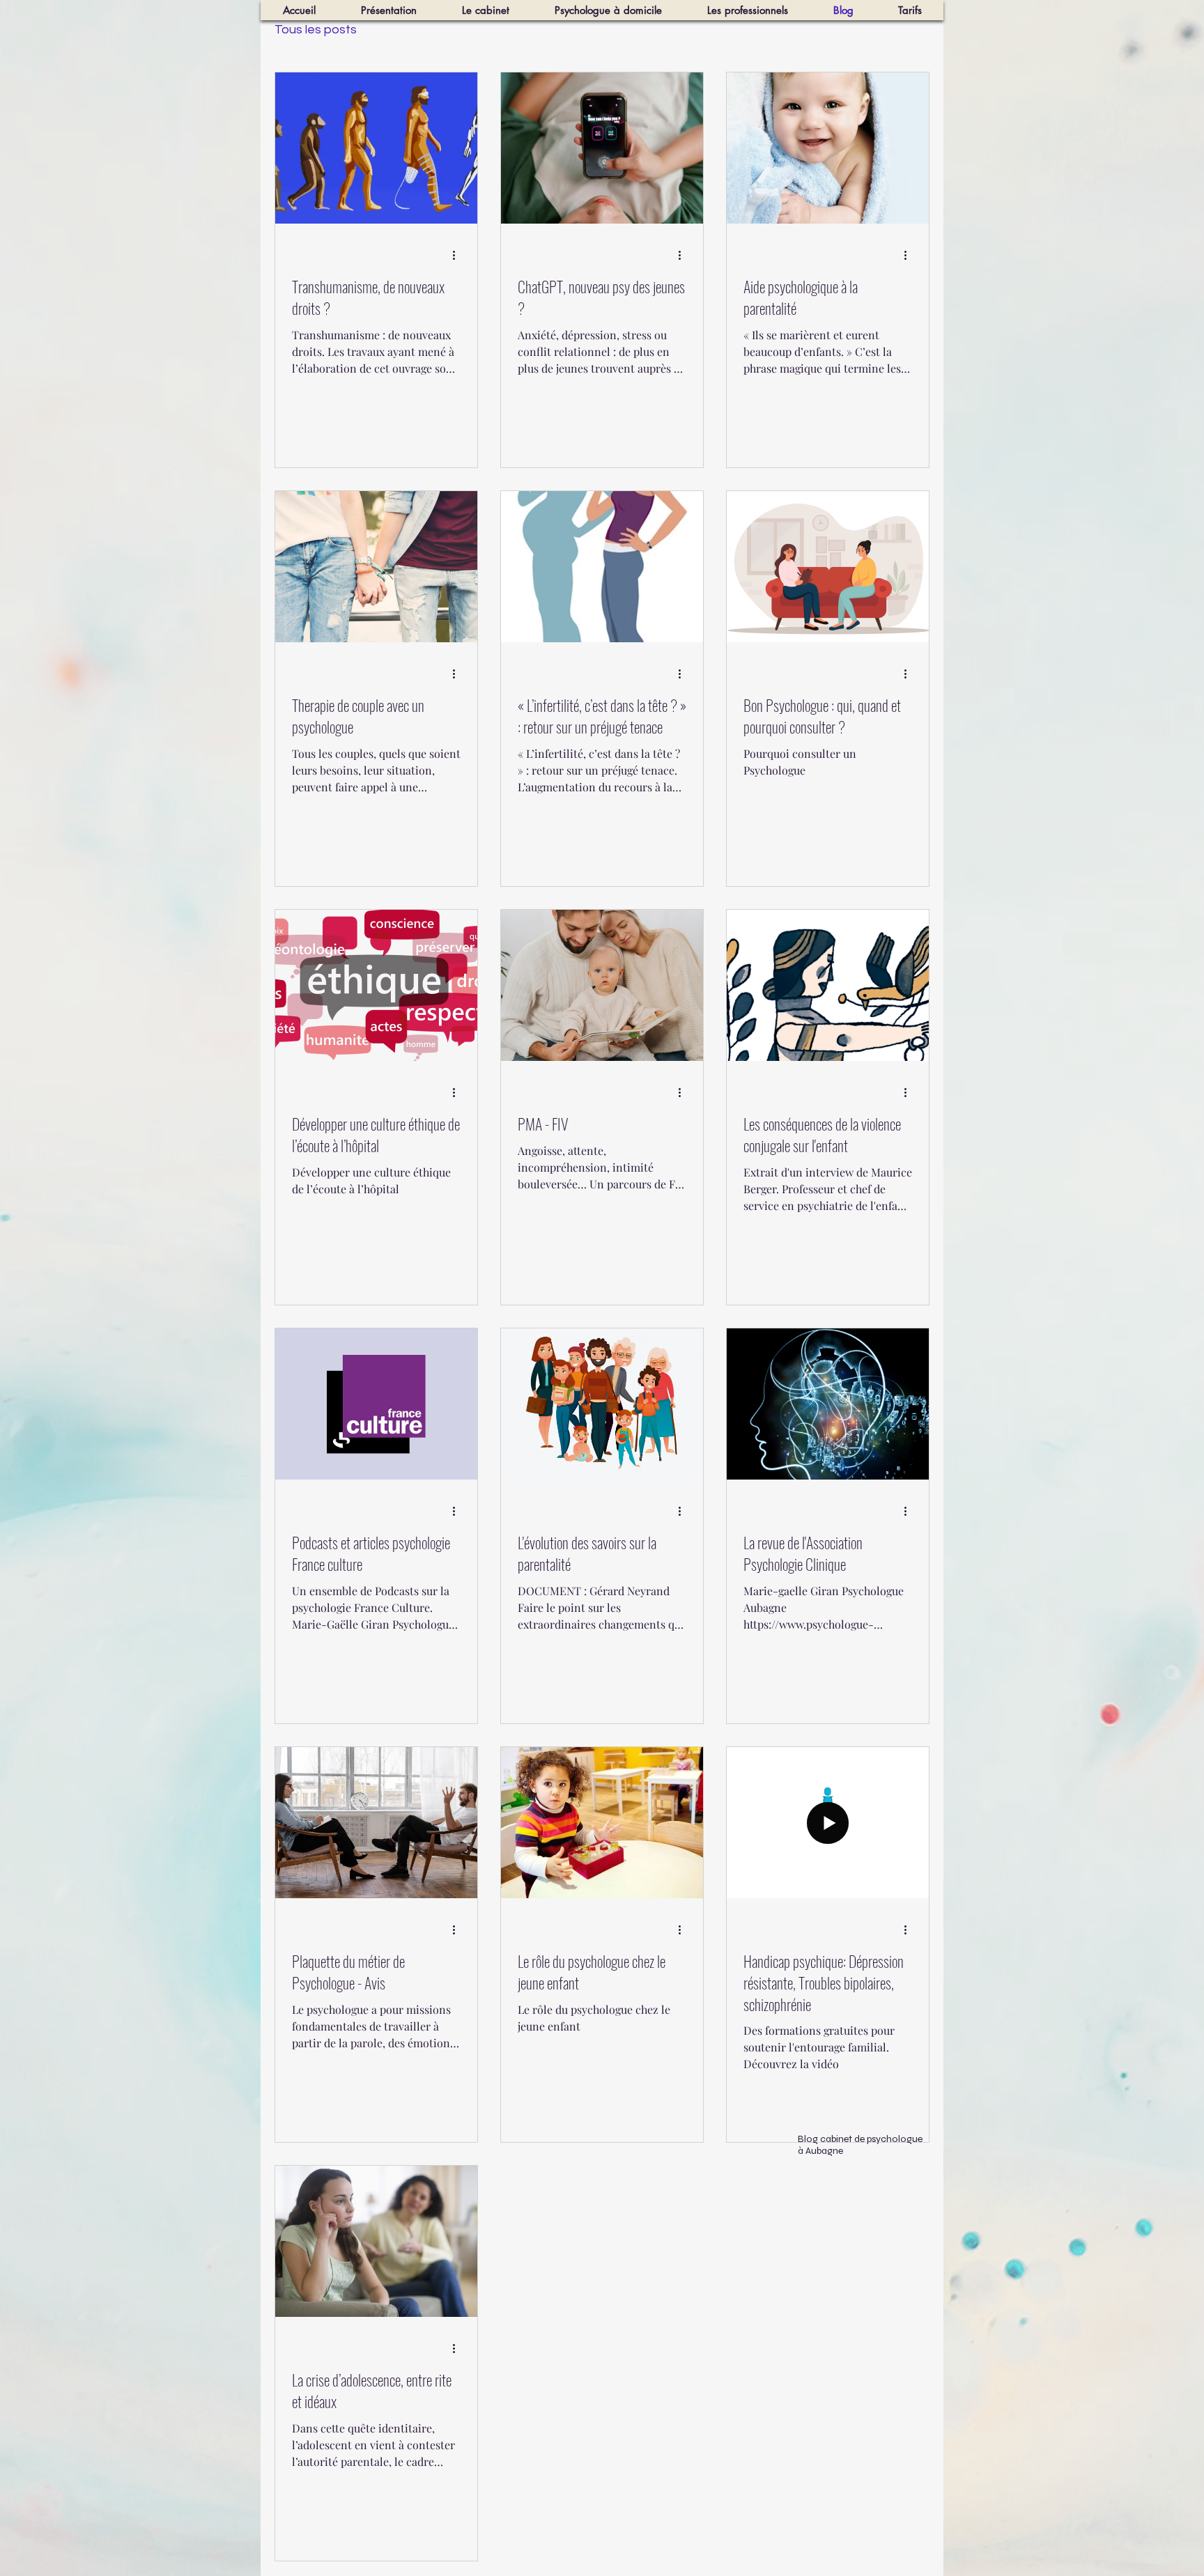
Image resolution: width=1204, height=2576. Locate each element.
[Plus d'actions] (458, 255)
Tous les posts (316, 30)
